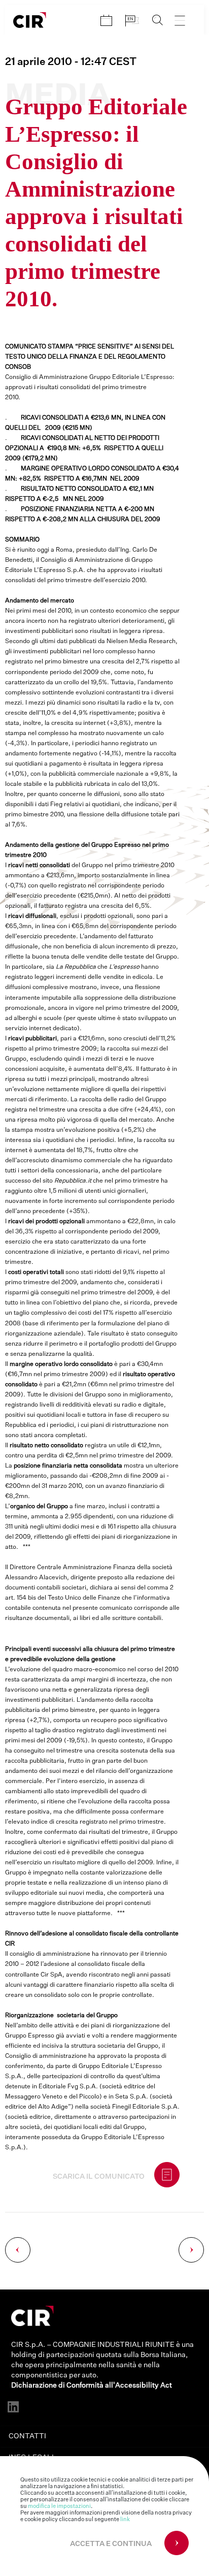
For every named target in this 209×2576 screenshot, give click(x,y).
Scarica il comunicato (99, 2177)
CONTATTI (27, 2436)
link (125, 2519)
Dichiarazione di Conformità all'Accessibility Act (92, 2386)
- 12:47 (71, 62)
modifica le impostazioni (59, 2506)
